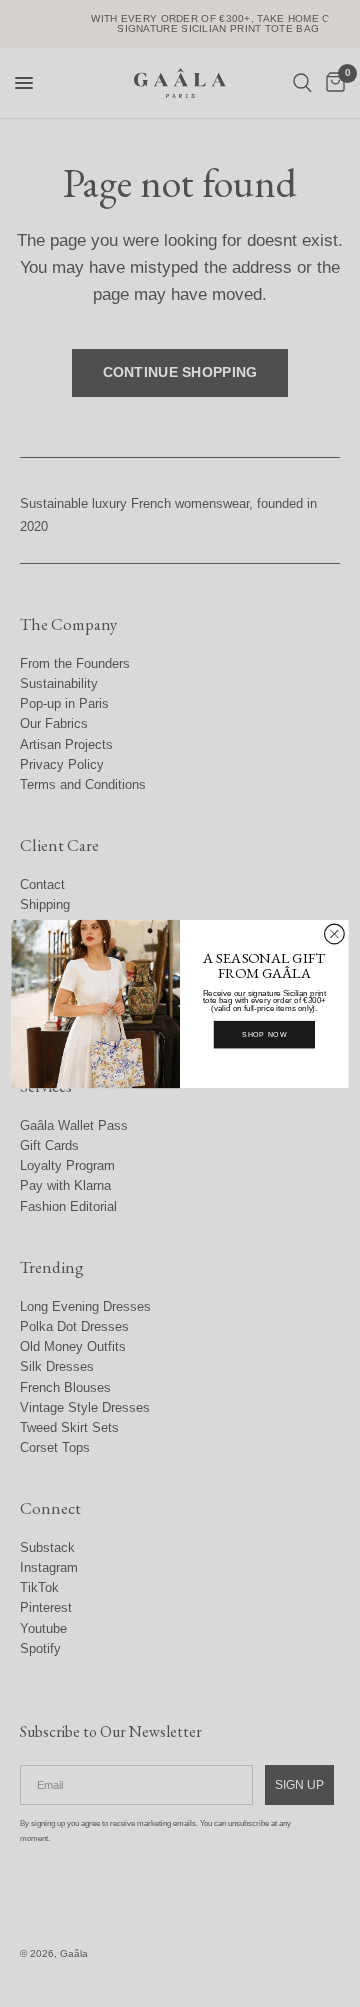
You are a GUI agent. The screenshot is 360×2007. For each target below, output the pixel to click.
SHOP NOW (264, 1034)
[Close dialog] (335, 934)
